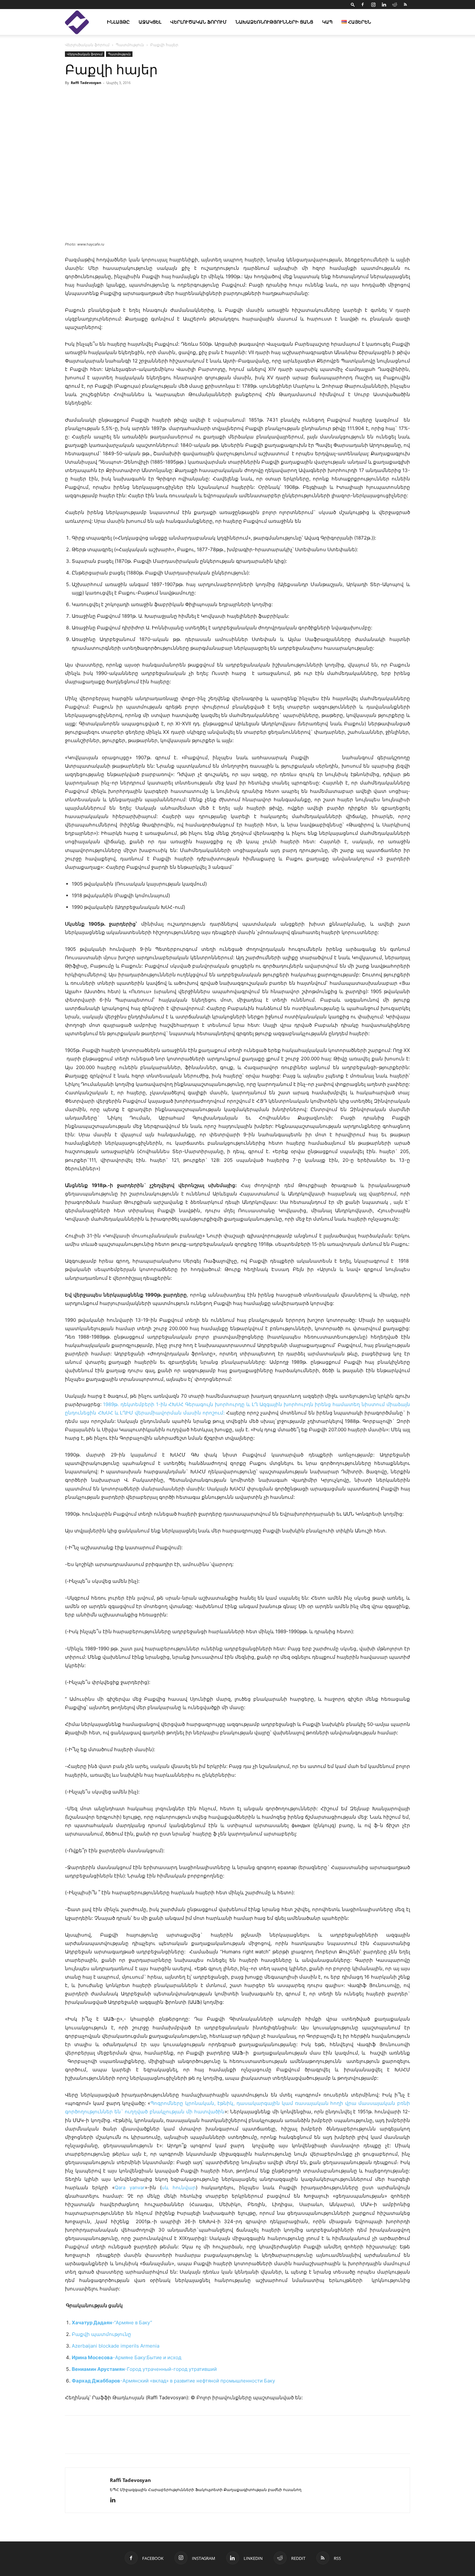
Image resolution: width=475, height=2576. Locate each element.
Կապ (327, 22)
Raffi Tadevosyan (86, 83)
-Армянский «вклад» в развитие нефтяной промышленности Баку (173, 2381)
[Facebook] (363, 5)
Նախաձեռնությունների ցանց (274, 22)
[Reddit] (395, 5)
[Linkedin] (384, 5)
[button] (353, 4)
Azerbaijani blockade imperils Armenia (116, 2346)
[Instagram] (373, 5)
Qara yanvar (130, 2187)
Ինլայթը (118, 22)
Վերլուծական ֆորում (198, 22)
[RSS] (405, 5)
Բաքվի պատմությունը (101, 2334)
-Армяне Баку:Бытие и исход (127, 2357)
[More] (312, 97)
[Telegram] (131, 2440)
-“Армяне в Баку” (112, 2323)
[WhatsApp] (146, 2440)
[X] (101, 2440)
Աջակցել (150, 22)
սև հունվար (179, 2187)
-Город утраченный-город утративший (144, 2369)
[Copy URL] (116, 2440)
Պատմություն (130, 45)
